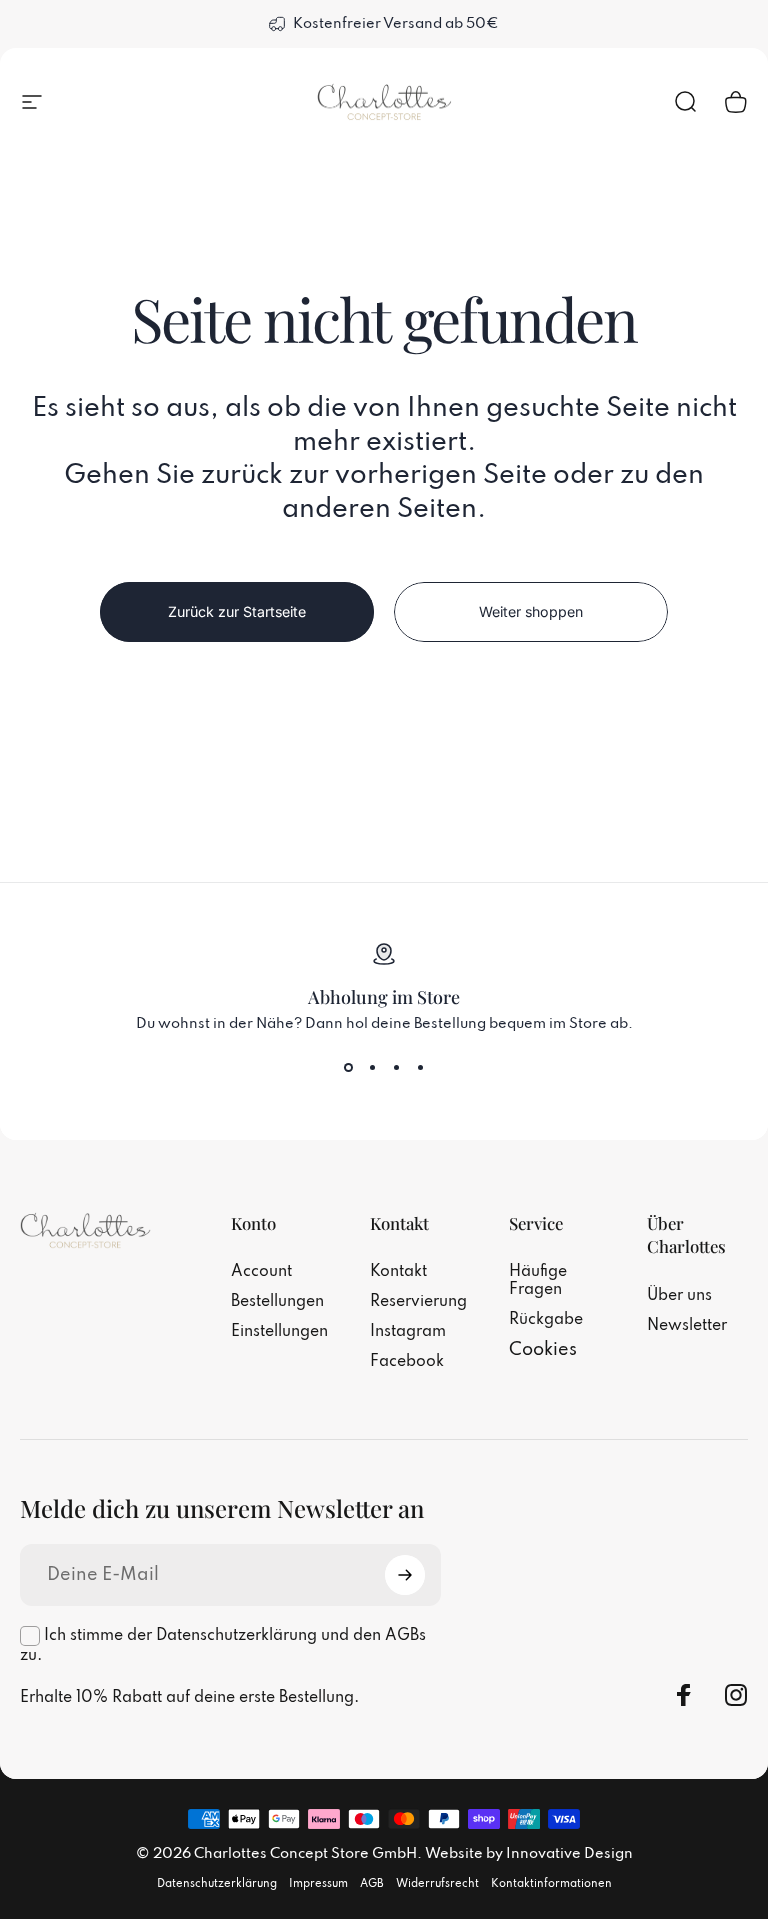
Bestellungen (277, 1302)
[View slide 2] (372, 1068)
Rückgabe (546, 1320)
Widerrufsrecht (437, 1884)
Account (261, 1272)
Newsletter (687, 1326)
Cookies (543, 1350)
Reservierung (418, 1302)
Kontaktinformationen (551, 1884)
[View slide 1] (348, 1068)
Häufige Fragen (538, 1281)
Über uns (679, 1296)
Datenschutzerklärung (217, 1884)
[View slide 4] (420, 1068)
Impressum (318, 1884)
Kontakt (398, 1272)
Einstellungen (279, 1332)
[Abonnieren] (405, 1575)
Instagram (408, 1332)
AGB (372, 1884)
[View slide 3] (396, 1068)
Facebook (407, 1362)
